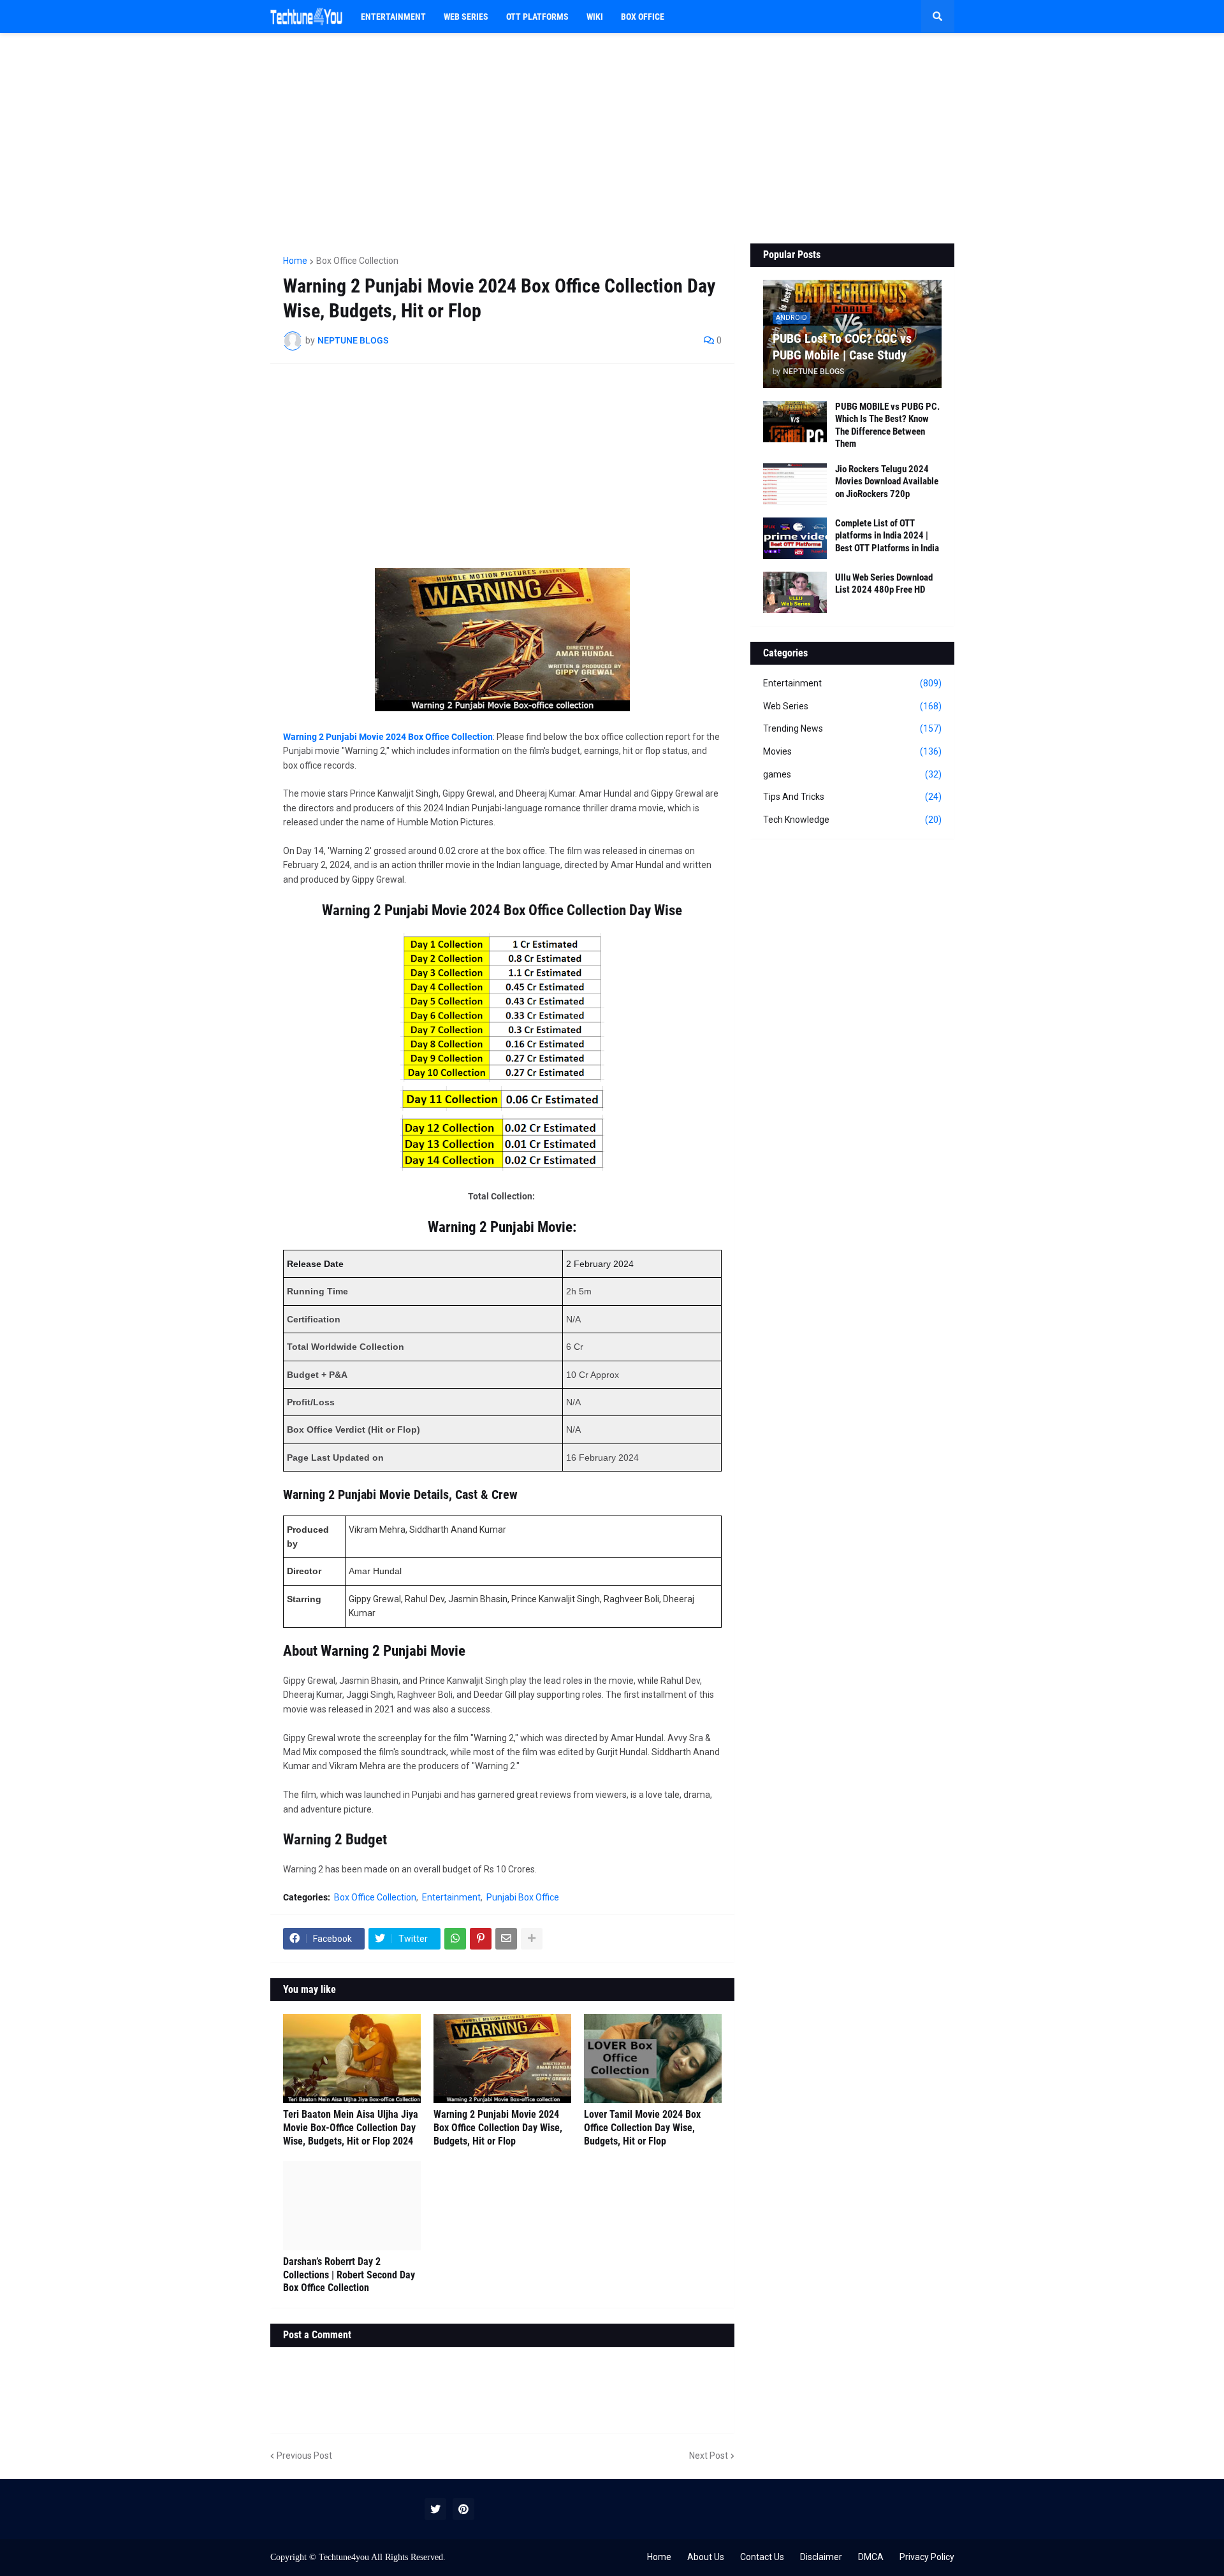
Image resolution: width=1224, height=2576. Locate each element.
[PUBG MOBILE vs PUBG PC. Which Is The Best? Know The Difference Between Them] (795, 422)
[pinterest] (463, 2509)
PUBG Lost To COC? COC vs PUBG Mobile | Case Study (842, 347)
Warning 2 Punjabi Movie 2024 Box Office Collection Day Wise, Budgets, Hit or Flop (498, 2128)
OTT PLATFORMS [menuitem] (537, 17)
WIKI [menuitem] (595, 17)
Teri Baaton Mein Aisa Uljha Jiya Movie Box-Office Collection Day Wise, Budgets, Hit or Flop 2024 (351, 2128)
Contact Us (762, 2557)
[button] (938, 17)
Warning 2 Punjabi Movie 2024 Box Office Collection (388, 737)
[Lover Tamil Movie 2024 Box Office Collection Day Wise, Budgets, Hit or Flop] (653, 2059)
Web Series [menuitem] (466, 17)
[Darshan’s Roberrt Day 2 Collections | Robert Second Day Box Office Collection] (352, 2206)
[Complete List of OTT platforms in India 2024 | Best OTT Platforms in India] (795, 538)
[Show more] (532, 1939)
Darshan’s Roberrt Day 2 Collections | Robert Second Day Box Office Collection (349, 2275)
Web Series (852, 706)
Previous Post (304, 2456)
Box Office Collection (357, 261)
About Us (706, 2557)
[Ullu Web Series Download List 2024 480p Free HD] (795, 592)
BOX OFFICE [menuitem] (643, 17)
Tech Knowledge (852, 820)
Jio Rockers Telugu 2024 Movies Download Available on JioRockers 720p (887, 481)
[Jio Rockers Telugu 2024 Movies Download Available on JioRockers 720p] (795, 484)
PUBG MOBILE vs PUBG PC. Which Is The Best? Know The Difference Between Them (887, 425)
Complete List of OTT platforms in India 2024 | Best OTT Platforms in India (887, 536)
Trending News (852, 728)
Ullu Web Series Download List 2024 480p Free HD (884, 584)
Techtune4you (344, 2557)
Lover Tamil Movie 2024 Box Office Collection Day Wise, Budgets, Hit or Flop (642, 2128)
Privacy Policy (927, 2557)
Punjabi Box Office (523, 1897)
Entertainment (451, 1897)
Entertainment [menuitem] (393, 17)
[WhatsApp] (455, 1939)
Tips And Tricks (852, 797)
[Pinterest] (481, 1939)
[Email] (506, 1939)
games (852, 774)
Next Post (709, 2456)
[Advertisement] (612, 138)
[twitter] (435, 2509)
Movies (852, 751)
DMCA (871, 2557)
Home (295, 261)
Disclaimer (821, 2557)
